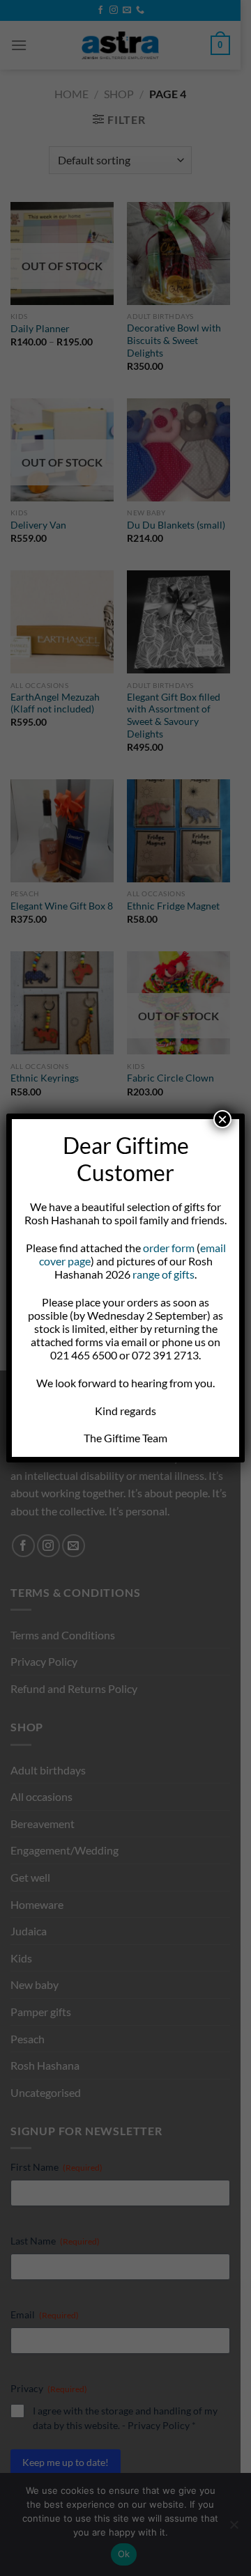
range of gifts (163, 1274)
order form (169, 1248)
